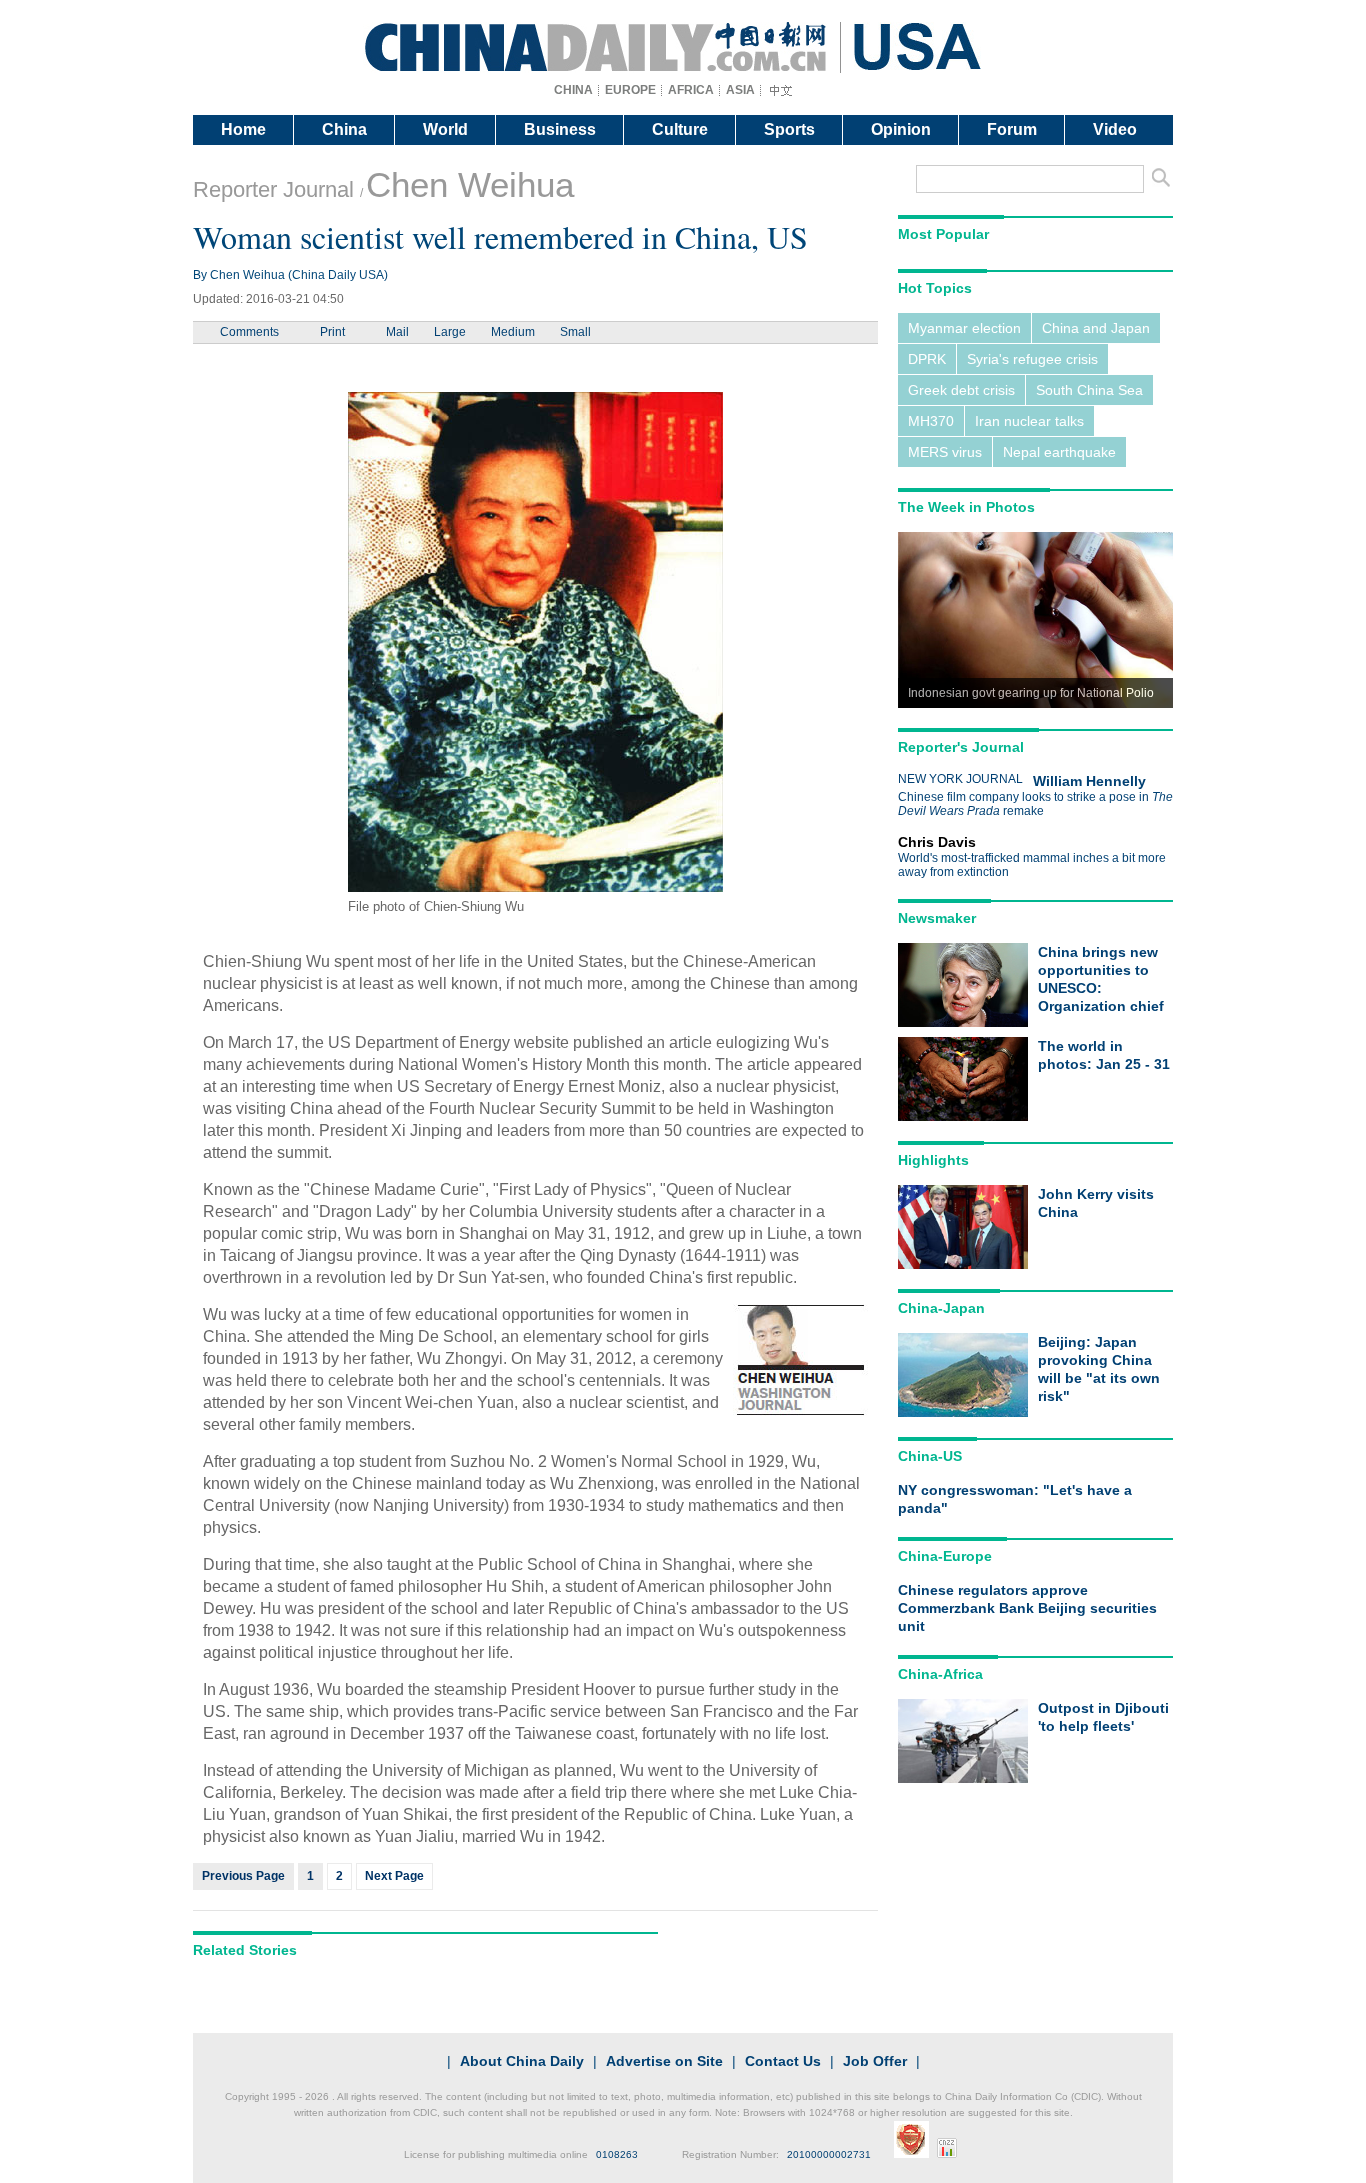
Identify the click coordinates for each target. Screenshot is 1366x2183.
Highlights (933, 1160)
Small (575, 332)
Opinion (901, 129)
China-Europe (945, 1556)
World (445, 129)
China (344, 129)
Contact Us (783, 2061)
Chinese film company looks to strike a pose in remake (1035, 804)
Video (1115, 129)
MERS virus (945, 452)
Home (243, 129)
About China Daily (522, 2061)
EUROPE (630, 90)
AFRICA (691, 90)
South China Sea (1089, 390)
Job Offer (875, 2061)
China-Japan (941, 1308)
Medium (513, 332)
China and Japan (1096, 328)
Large (450, 332)
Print (332, 332)
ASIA (740, 90)
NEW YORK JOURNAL (960, 779)
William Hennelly (1089, 781)
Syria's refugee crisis (1032, 359)
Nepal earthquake (1059, 452)
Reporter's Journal (961, 747)
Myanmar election (964, 328)
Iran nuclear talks (1029, 421)
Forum (1012, 129)
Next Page (394, 1876)
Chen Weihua (470, 184)
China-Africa (940, 1674)
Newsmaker (937, 918)
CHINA (573, 90)
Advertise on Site (664, 2061)
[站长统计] (947, 2154)
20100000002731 (829, 2154)
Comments (249, 332)
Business (560, 129)
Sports (789, 129)
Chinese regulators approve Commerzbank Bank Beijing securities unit (1027, 1608)
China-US (930, 1456)
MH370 (931, 421)
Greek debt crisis (961, 390)
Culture (680, 129)
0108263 (617, 2154)
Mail (397, 332)
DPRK (927, 359)
